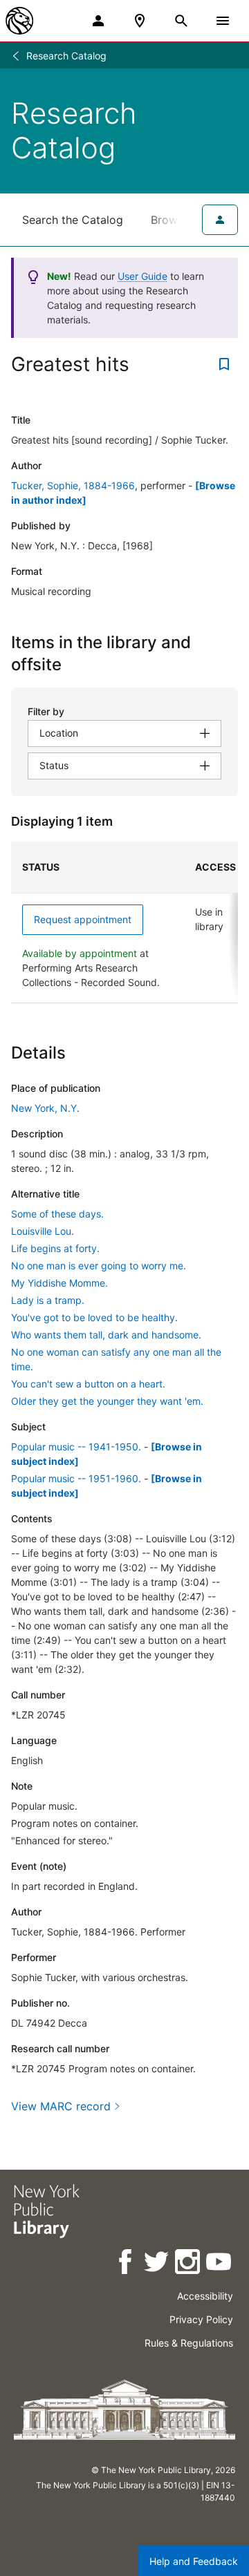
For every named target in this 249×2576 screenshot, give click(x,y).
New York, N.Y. (45, 1108)
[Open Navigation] (223, 21)
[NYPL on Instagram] (188, 2264)
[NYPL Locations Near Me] (140, 21)
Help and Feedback (194, 2561)
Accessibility (205, 2296)
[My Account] (98, 21)
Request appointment (83, 919)
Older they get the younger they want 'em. (107, 1401)
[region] (124, 922)
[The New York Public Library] (19, 21)
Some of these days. (57, 1214)
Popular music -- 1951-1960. (76, 1478)
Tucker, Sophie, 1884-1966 (73, 485)
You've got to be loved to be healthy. (94, 1317)
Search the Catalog (73, 220)
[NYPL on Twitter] (157, 2264)
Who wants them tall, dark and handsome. (106, 1335)
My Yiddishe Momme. (59, 1283)
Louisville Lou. (43, 1231)
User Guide (142, 276)
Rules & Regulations (189, 2343)
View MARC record (61, 2106)
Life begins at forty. (55, 1248)
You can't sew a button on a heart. (88, 1384)
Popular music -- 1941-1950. (76, 1447)
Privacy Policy (201, 2319)
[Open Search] (181, 21)
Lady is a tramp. (48, 1300)
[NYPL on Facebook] (126, 2264)
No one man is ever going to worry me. (99, 1266)
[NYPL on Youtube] (220, 2264)
